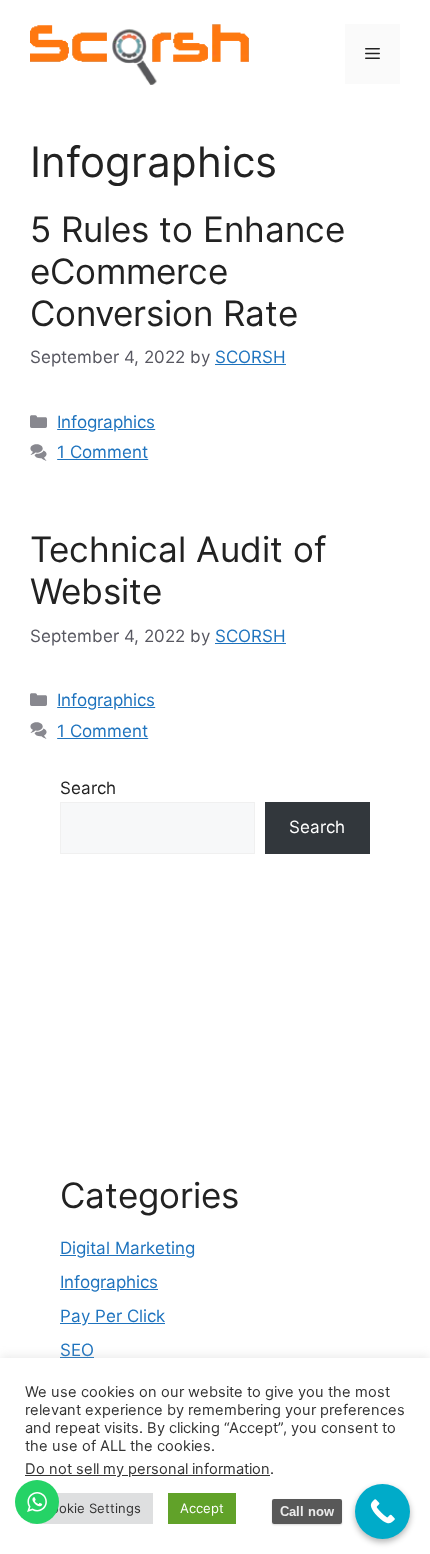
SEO (77, 1350)
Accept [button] (202, 1508)
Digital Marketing (127, 1248)
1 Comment (102, 452)
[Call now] (382, 1511)
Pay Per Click (112, 1316)
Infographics (106, 422)
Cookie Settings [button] (91, 1508)
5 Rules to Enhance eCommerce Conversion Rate (187, 271)
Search (88, 788)
